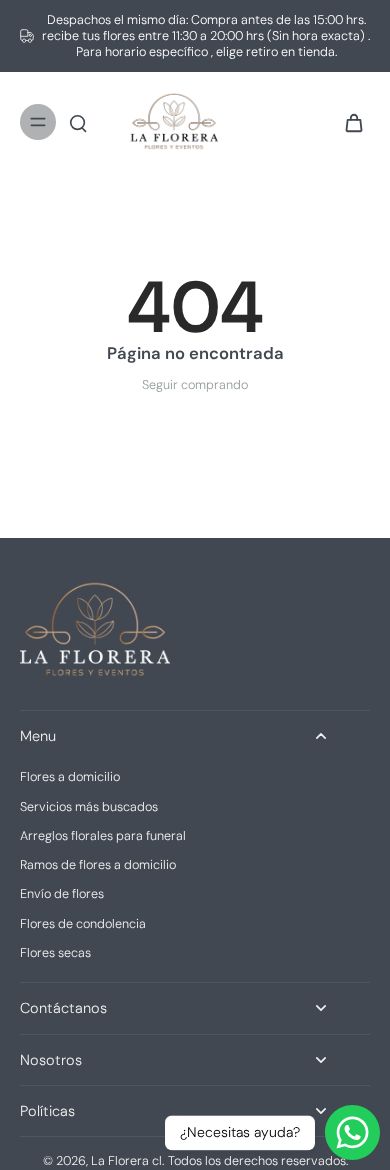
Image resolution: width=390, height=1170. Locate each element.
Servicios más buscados (89, 807)
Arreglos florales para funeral (103, 836)
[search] (78, 122)
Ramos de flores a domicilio (98, 865)
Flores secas (55, 953)
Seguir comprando (195, 385)
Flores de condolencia (83, 924)
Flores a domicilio (70, 777)
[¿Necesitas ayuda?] (352, 1132)
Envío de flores (62, 894)
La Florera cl (126, 1161)
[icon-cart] (348, 122)
